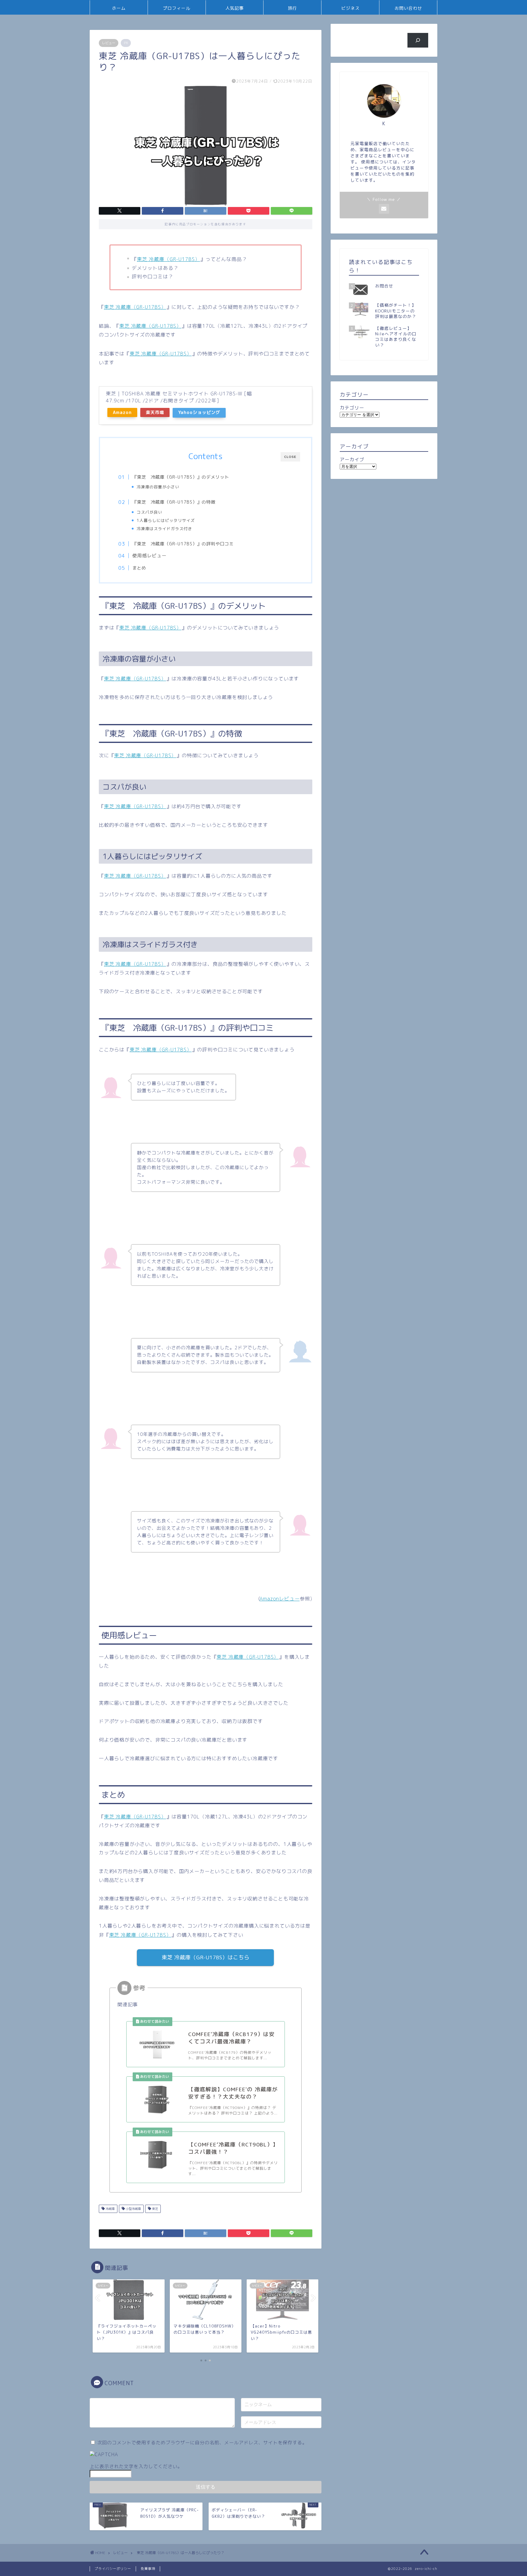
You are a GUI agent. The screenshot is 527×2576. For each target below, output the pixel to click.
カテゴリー (352, 408)
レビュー (109, 43)
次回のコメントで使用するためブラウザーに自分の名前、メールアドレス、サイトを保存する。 (202, 2443)
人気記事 (235, 8)
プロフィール (177, 8)
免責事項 (148, 2569)
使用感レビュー (149, 556)
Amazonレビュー (280, 1599)
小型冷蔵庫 (133, 2209)
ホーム (119, 8)
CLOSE (290, 457)
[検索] (418, 40)
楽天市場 (155, 412)
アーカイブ (352, 460)
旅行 (292, 8)
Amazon (122, 412)
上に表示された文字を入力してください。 (136, 2466)
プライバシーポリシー (113, 2569)
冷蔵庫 (110, 2209)
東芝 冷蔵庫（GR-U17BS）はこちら (206, 1957)
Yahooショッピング (199, 412)
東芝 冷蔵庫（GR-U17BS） (168, 259)
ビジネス (350, 8)
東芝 (154, 2209)
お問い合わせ (408, 8)
